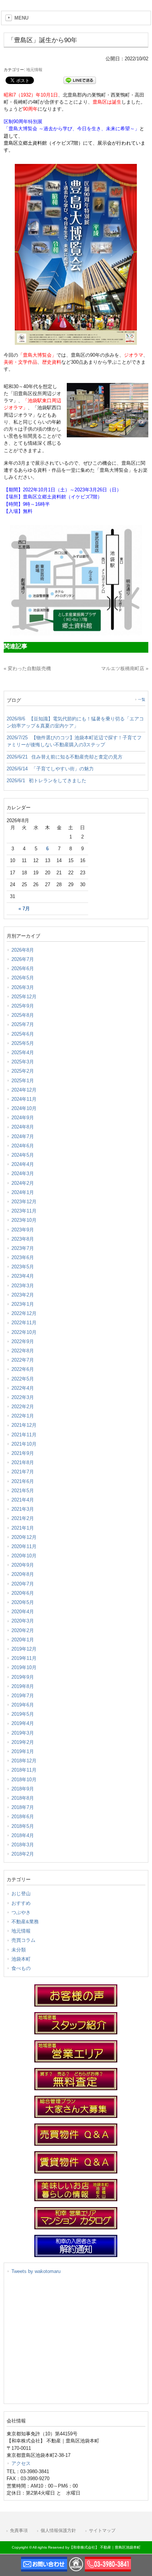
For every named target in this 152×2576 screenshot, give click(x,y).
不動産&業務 (25, 1922)
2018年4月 (23, 1835)
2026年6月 (23, 968)
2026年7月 (23, 959)
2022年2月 (23, 1407)
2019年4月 (23, 1723)
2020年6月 (23, 1593)
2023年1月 (23, 1304)
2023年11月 (24, 1211)
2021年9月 (23, 1453)
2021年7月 (23, 1472)
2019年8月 (23, 1686)
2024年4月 (23, 1164)
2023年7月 (23, 1248)
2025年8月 (23, 1015)
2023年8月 (23, 1239)
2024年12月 (24, 1090)
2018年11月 (24, 1770)
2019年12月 (24, 1649)
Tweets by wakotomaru (36, 2271)
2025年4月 (23, 1052)
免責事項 (19, 2530)
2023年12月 (24, 1202)
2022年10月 (24, 1332)
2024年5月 (23, 1155)
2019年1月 (23, 1751)
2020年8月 (23, 1574)
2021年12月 (24, 1425)
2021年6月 (23, 1481)
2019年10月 (24, 1667)
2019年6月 (23, 1705)
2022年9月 (23, 1341)
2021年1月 (23, 1528)
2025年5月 (23, 1043)
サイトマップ (102, 2530)
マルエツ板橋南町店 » (125, 668)
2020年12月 (24, 1537)
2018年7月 (23, 1807)
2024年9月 (23, 1118)
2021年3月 (23, 1509)
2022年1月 (23, 1416)
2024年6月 (23, 1146)
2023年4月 (23, 1276)
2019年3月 (23, 1733)
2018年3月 (23, 1845)
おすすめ (21, 1903)
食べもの (21, 1968)
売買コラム (23, 1940)
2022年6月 (23, 1369)
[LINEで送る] (80, 80)
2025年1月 (23, 1081)
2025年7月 (23, 1024)
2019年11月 (24, 1658)
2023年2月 (23, 1295)
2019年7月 (23, 1696)
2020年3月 (23, 1621)
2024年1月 (23, 1192)
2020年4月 (23, 1612)
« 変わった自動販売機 (27, 668)
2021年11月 (24, 1435)
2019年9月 (23, 1677)
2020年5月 (23, 1602)
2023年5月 (23, 1267)
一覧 (142, 700)
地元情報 (34, 70)
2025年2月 (23, 1071)
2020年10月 (24, 1556)
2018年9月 (23, 1789)
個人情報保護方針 (58, 2530)
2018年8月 (23, 1798)
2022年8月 (23, 1351)
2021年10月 (24, 1444)
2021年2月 (23, 1518)
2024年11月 (24, 1099)
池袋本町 (21, 1959)
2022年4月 (23, 1388)
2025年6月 (23, 1034)
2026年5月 (23, 978)
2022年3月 (23, 1397)
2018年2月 (23, 1854)
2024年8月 (23, 1127)
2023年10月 (24, 1220)
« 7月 (24, 909)
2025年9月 (23, 1006)
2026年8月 (23, 950)
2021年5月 (23, 1491)
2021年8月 (23, 1462)
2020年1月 (23, 1640)
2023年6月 (23, 1257)
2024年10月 (24, 1108)
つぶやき (21, 1912)
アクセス (21, 2463)
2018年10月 (24, 1780)
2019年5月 (23, 1714)
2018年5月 (23, 1826)
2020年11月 (24, 1546)
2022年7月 (23, 1360)
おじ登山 (21, 1894)
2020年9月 (23, 1565)
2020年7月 (23, 1584)
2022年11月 (24, 1323)
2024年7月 (23, 1136)
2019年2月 (23, 1742)
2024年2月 (23, 1183)
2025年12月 (24, 997)
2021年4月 (23, 1500)
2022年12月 (24, 1313)
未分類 (19, 1950)
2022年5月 (23, 1379)
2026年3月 (23, 987)
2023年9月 (23, 1230)
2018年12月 (24, 1761)
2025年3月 (23, 1062)
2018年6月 (23, 1817)
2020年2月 (23, 1630)
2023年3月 (23, 1286)
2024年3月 (23, 1173)
